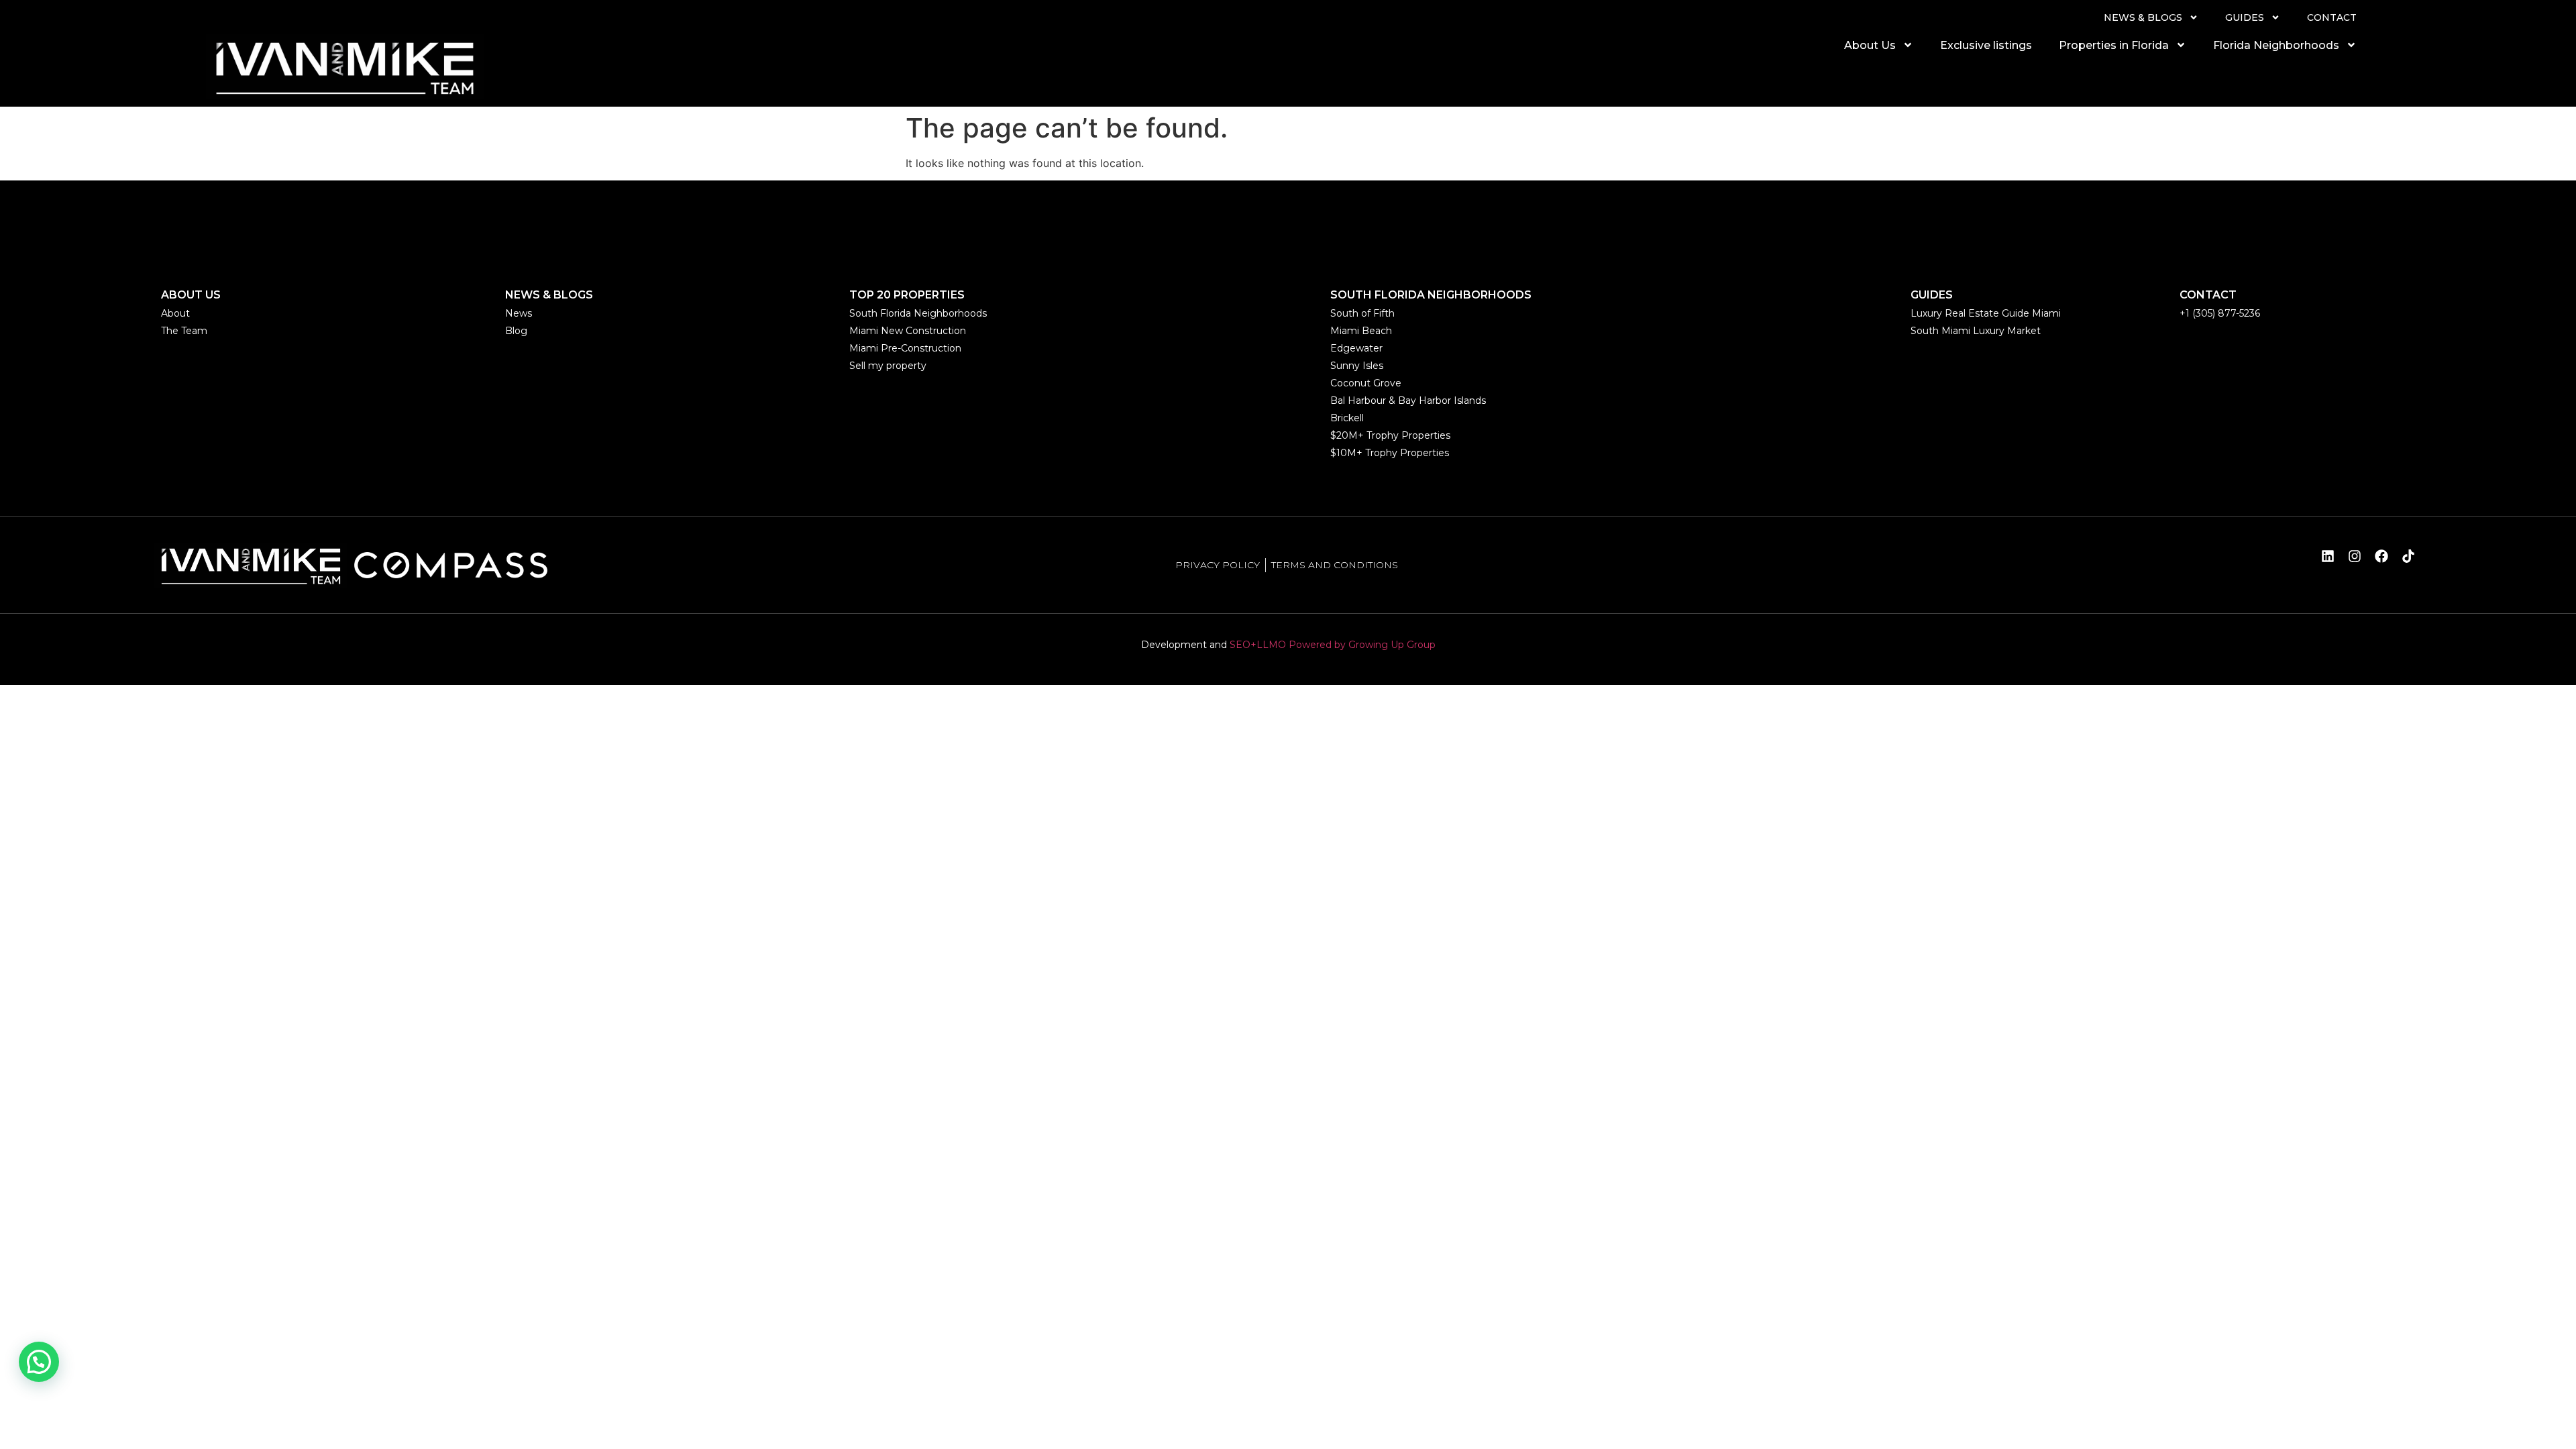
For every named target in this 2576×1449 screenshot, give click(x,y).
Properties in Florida (2114, 45)
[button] (39, 1362)
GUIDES (2245, 17)
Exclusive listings (1986, 45)
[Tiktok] (2408, 556)
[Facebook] (2381, 556)
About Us (1870, 45)
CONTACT (2332, 17)
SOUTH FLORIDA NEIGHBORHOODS (1431, 295)
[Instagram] (2355, 556)
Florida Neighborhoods (2276, 45)
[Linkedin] (2328, 556)
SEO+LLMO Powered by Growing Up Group (1333, 645)
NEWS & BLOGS (2143, 17)
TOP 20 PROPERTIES (907, 295)
